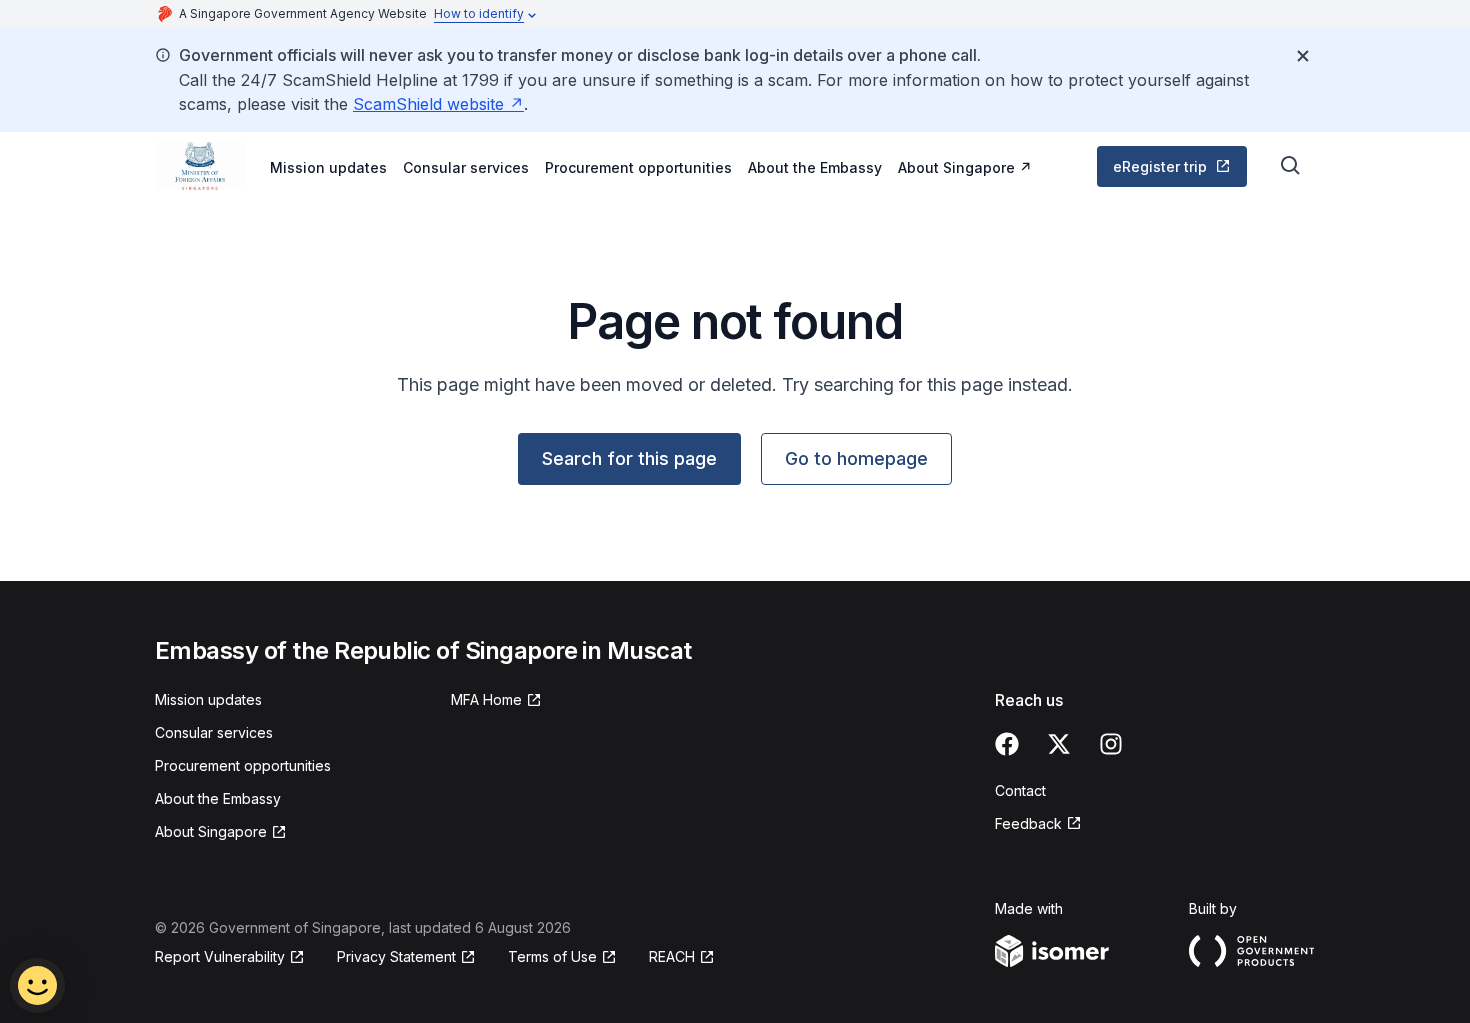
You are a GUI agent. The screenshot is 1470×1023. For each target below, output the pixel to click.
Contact (1020, 790)
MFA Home (486, 699)
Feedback (1028, 823)
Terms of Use (552, 956)
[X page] (1059, 744)
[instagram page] (1111, 744)
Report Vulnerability (220, 956)
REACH (672, 956)
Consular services (466, 167)
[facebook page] (1007, 744)
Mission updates (328, 167)
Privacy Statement (396, 956)
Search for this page (629, 458)
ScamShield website (428, 104)
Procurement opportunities (638, 167)
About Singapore (956, 167)
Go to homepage (856, 458)
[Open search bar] (1291, 166)
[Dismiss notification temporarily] (1303, 56)
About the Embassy (815, 167)
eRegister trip (1160, 166)
